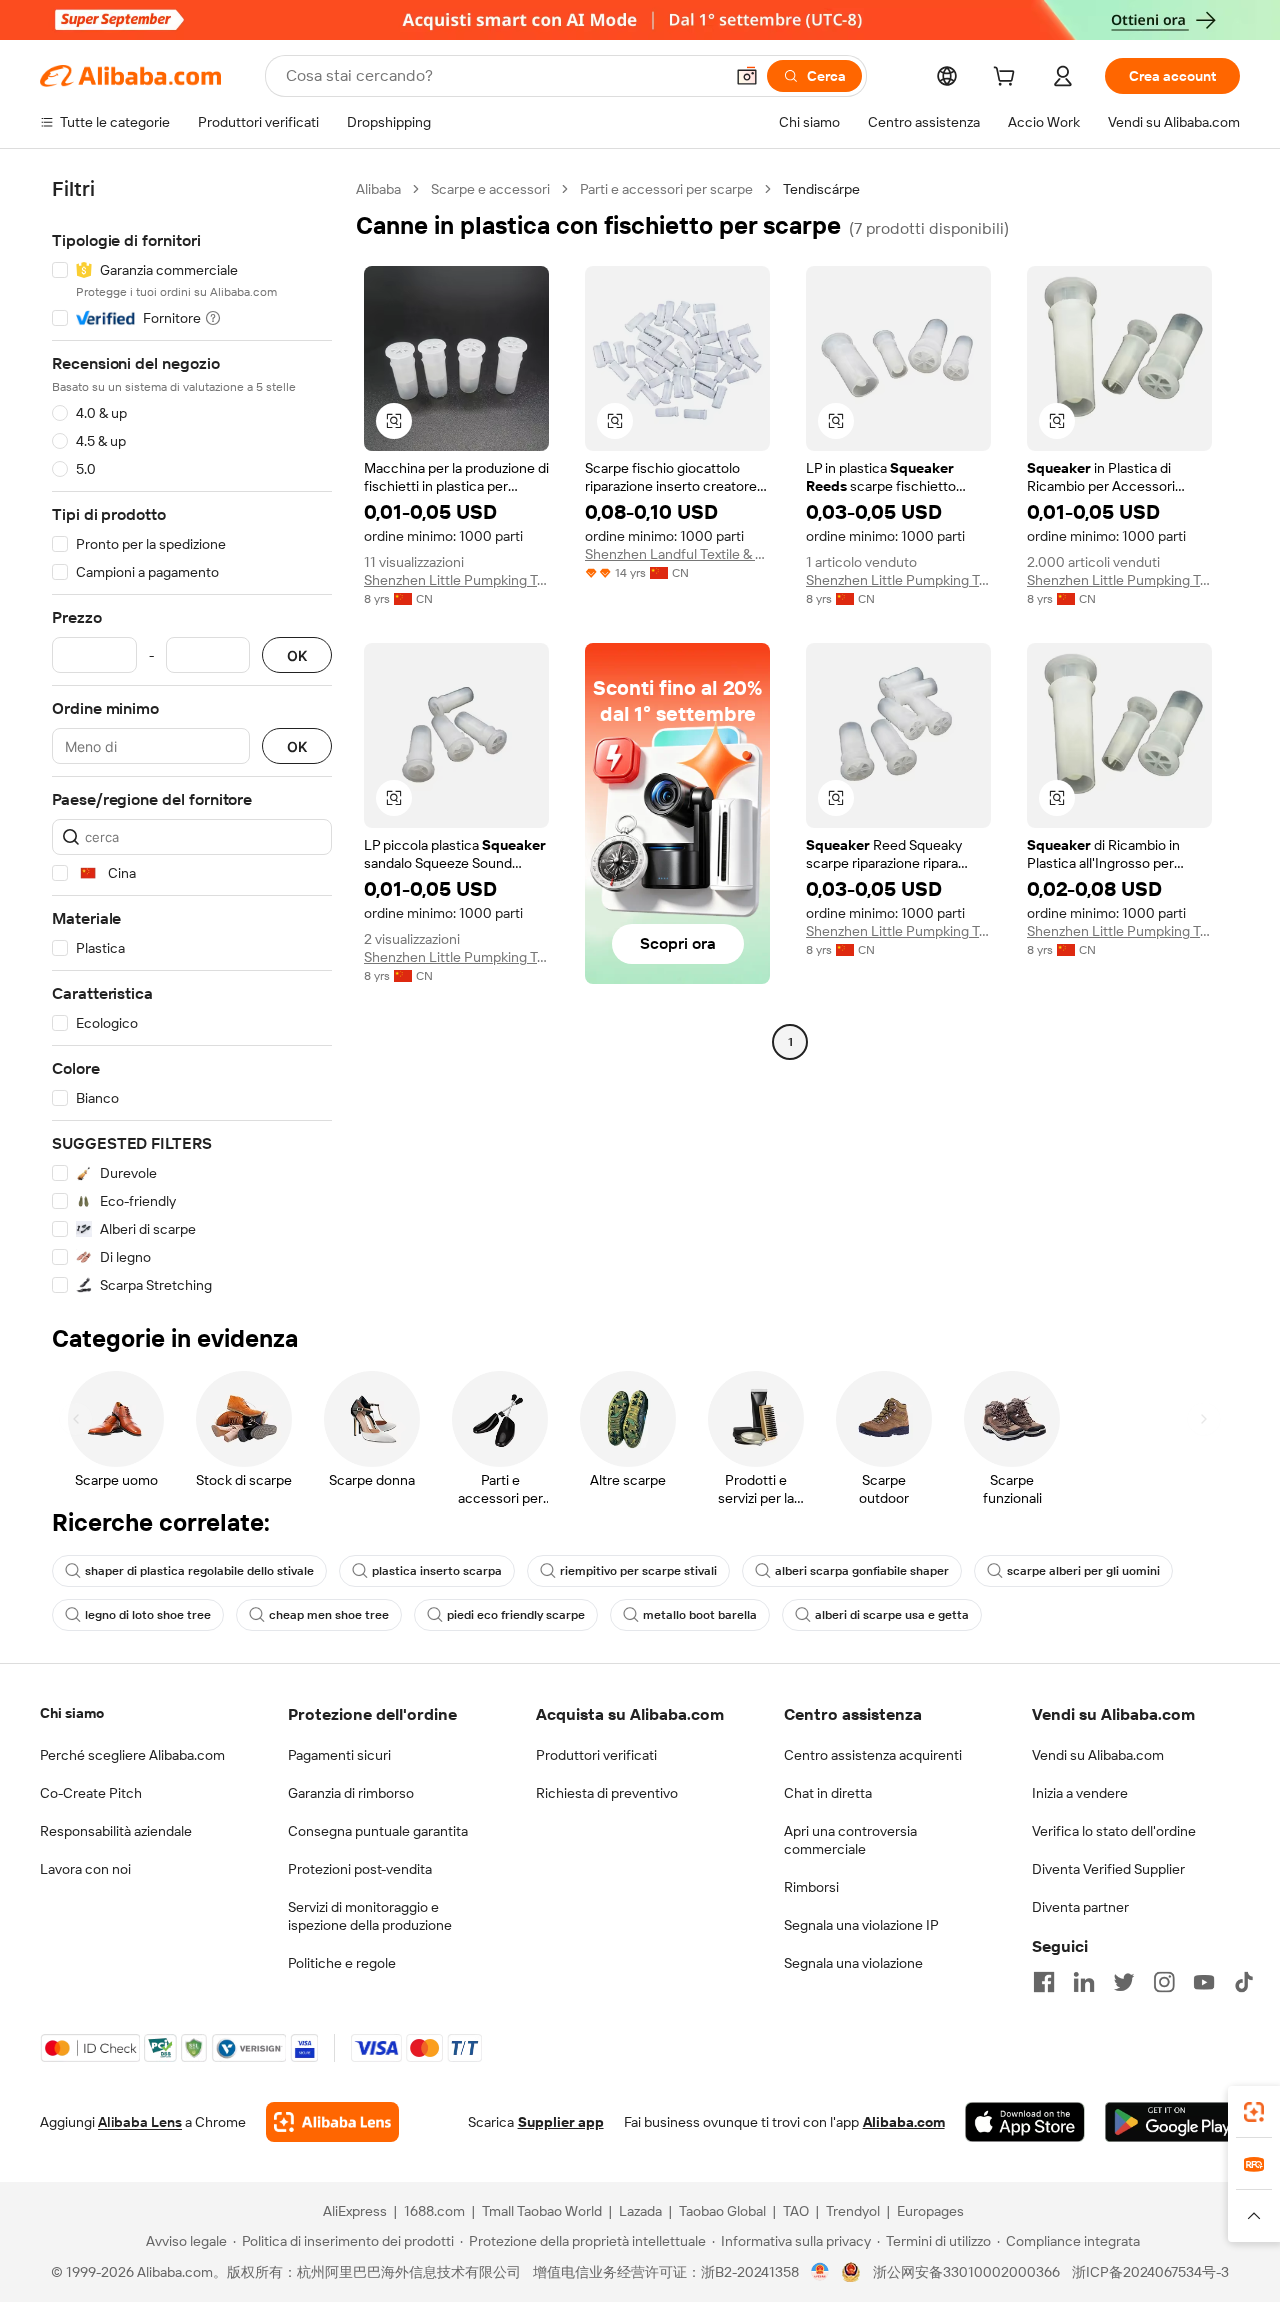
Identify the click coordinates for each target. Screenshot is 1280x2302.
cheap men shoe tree (329, 1615)
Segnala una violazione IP (861, 1925)
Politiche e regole (342, 1963)
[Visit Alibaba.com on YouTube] (1204, 1982)
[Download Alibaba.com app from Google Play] (1172, 2122)
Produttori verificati (596, 1755)
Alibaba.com (904, 2122)
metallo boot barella (700, 1615)
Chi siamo (72, 1713)
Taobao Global (722, 2211)
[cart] (1008, 79)
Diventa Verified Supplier (1108, 1869)
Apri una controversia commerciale (850, 1840)
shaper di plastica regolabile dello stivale (199, 1571)
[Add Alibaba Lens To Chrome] (332, 2122)
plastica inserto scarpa (437, 1571)
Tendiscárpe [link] (821, 189)
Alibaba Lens (140, 2122)
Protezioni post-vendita (360, 1869)
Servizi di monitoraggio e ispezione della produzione (370, 1916)
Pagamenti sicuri (339, 1755)
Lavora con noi (85, 1869)
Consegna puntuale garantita (378, 1831)
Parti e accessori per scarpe (666, 189)
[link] (1254, 2112)
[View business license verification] (820, 2272)
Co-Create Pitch (91, 1793)
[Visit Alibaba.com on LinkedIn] (1084, 1982)
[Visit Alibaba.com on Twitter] (1124, 1982)
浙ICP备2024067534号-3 (1150, 2272)
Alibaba (378, 189)
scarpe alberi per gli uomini (1083, 1571)
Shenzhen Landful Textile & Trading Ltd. (677, 554)
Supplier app (561, 2122)
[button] (747, 76)
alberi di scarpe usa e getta (892, 1615)
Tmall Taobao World (542, 2211)
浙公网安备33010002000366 (966, 2272)
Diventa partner (1080, 1907)
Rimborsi (811, 1887)
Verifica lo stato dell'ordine (1114, 1831)
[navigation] (192, 737)
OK (297, 655)
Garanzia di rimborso (351, 1793)
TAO (796, 2211)
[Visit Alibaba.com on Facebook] (1044, 1982)
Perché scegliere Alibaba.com (132, 1755)
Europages (930, 2211)
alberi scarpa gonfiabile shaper (862, 1571)
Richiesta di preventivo (607, 1793)
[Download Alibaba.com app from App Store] (1025, 2122)
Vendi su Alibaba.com (1098, 1755)
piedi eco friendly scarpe (516, 1615)
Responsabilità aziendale (116, 1831)
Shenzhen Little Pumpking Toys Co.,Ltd (456, 580)
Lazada (640, 2211)
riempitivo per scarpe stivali (638, 1571)
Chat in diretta (828, 1793)
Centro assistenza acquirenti (873, 1755)
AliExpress (355, 2211)
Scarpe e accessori (490, 189)
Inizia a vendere (1080, 1793)
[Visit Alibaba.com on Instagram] (1164, 1982)
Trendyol (853, 2211)
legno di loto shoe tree (148, 1615)
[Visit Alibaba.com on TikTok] (1244, 1982)
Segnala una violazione (853, 1963)
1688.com (434, 2211)
